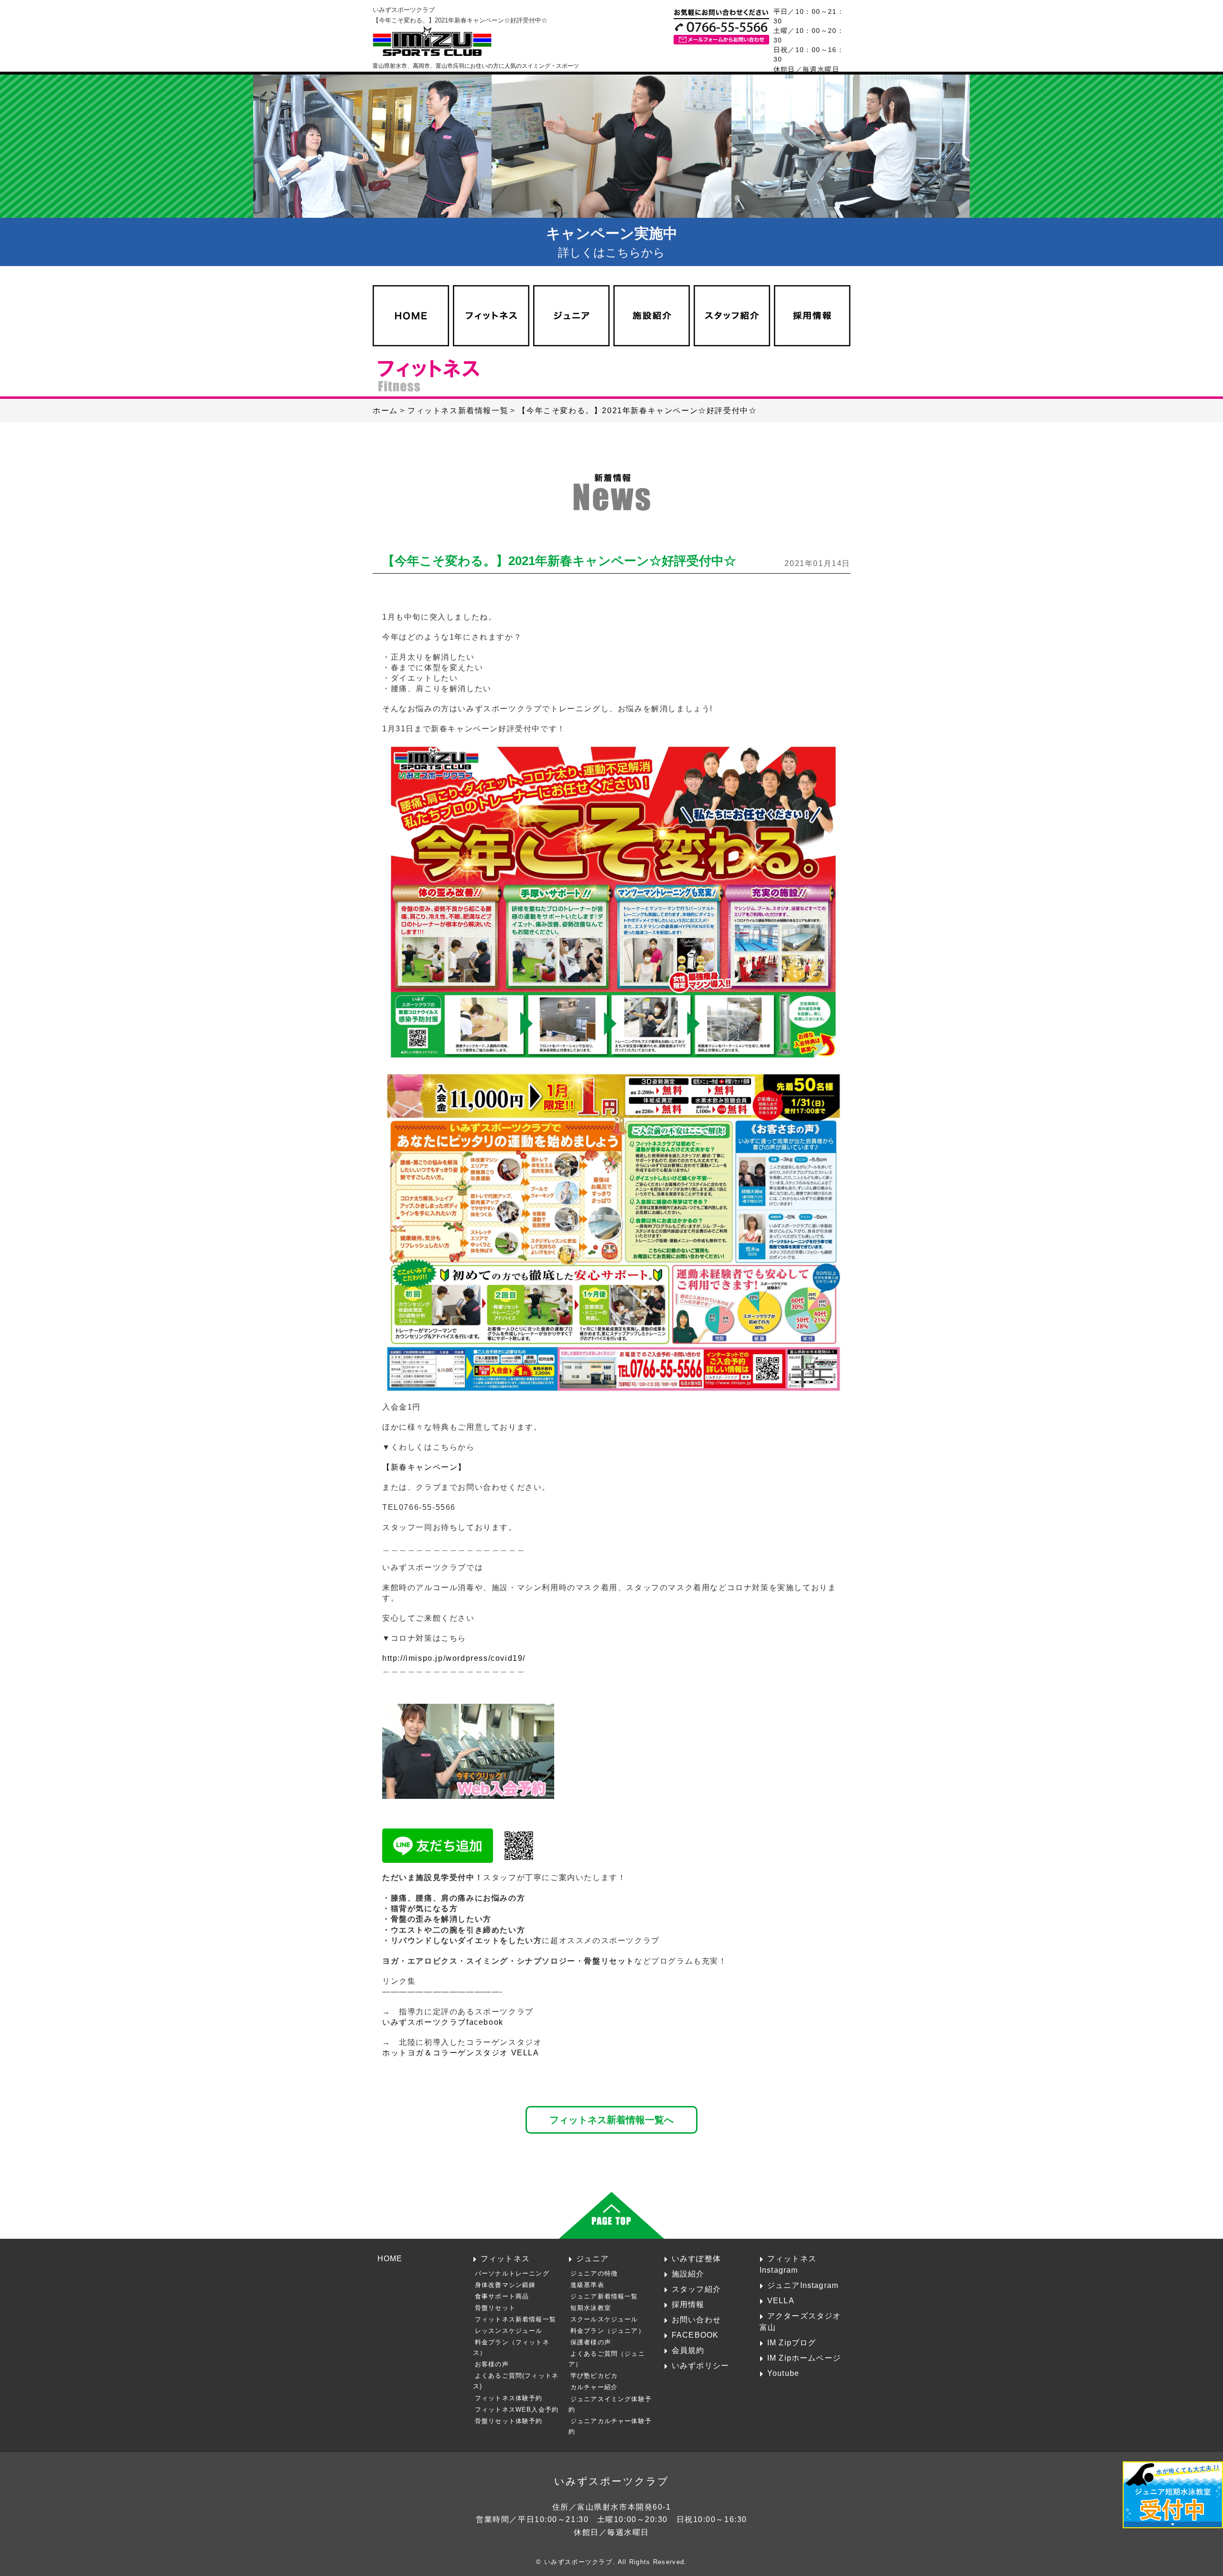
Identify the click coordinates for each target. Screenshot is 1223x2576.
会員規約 (688, 2350)
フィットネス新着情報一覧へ (611, 2120)
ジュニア (593, 2258)
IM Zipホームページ (804, 2358)
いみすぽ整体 (696, 2258)
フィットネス (505, 2258)
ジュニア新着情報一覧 (604, 2296)
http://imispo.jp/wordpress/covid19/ (454, 1658)
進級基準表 (587, 2285)
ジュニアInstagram (803, 2285)
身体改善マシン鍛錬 (505, 2285)
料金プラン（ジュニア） (608, 2331)
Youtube (783, 2373)
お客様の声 (492, 2364)
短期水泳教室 (591, 2308)
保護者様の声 (591, 2342)
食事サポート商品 (502, 2296)
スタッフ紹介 (696, 2289)
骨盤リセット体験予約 (509, 2421)
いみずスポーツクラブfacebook (443, 2022)
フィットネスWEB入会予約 (517, 2410)
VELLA (781, 2300)
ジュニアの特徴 (594, 2273)
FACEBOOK (695, 2335)
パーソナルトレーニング (512, 2273)
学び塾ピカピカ (594, 2376)
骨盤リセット (495, 2308)
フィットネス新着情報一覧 (515, 2319)
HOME (390, 2258)
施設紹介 (688, 2274)
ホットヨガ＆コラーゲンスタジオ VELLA (461, 2053)
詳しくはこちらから (612, 242)
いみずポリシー (700, 2365)
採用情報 (688, 2304)
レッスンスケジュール (509, 2331)
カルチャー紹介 (594, 2387)
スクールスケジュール (604, 2319)
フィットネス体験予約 (509, 2398)
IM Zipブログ (792, 2342)
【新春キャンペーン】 (424, 1467)
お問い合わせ (696, 2319)
